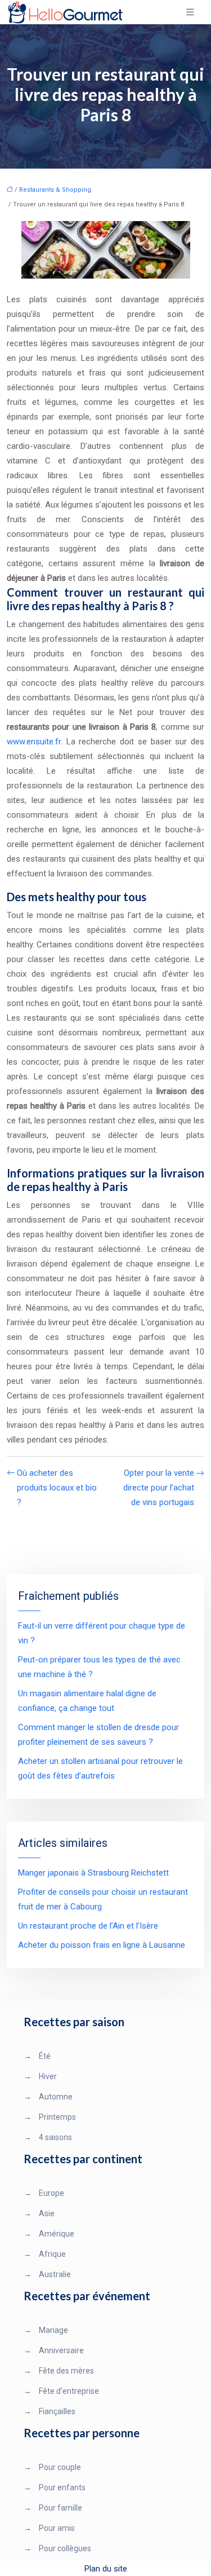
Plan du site (106, 2569)
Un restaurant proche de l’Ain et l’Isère (88, 1926)
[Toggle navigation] (190, 12)
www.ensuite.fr (34, 742)
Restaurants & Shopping (55, 190)
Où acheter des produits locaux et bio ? (57, 1488)
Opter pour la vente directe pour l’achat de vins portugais (159, 1488)
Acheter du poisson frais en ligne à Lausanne (102, 1945)
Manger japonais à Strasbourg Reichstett (93, 1873)
